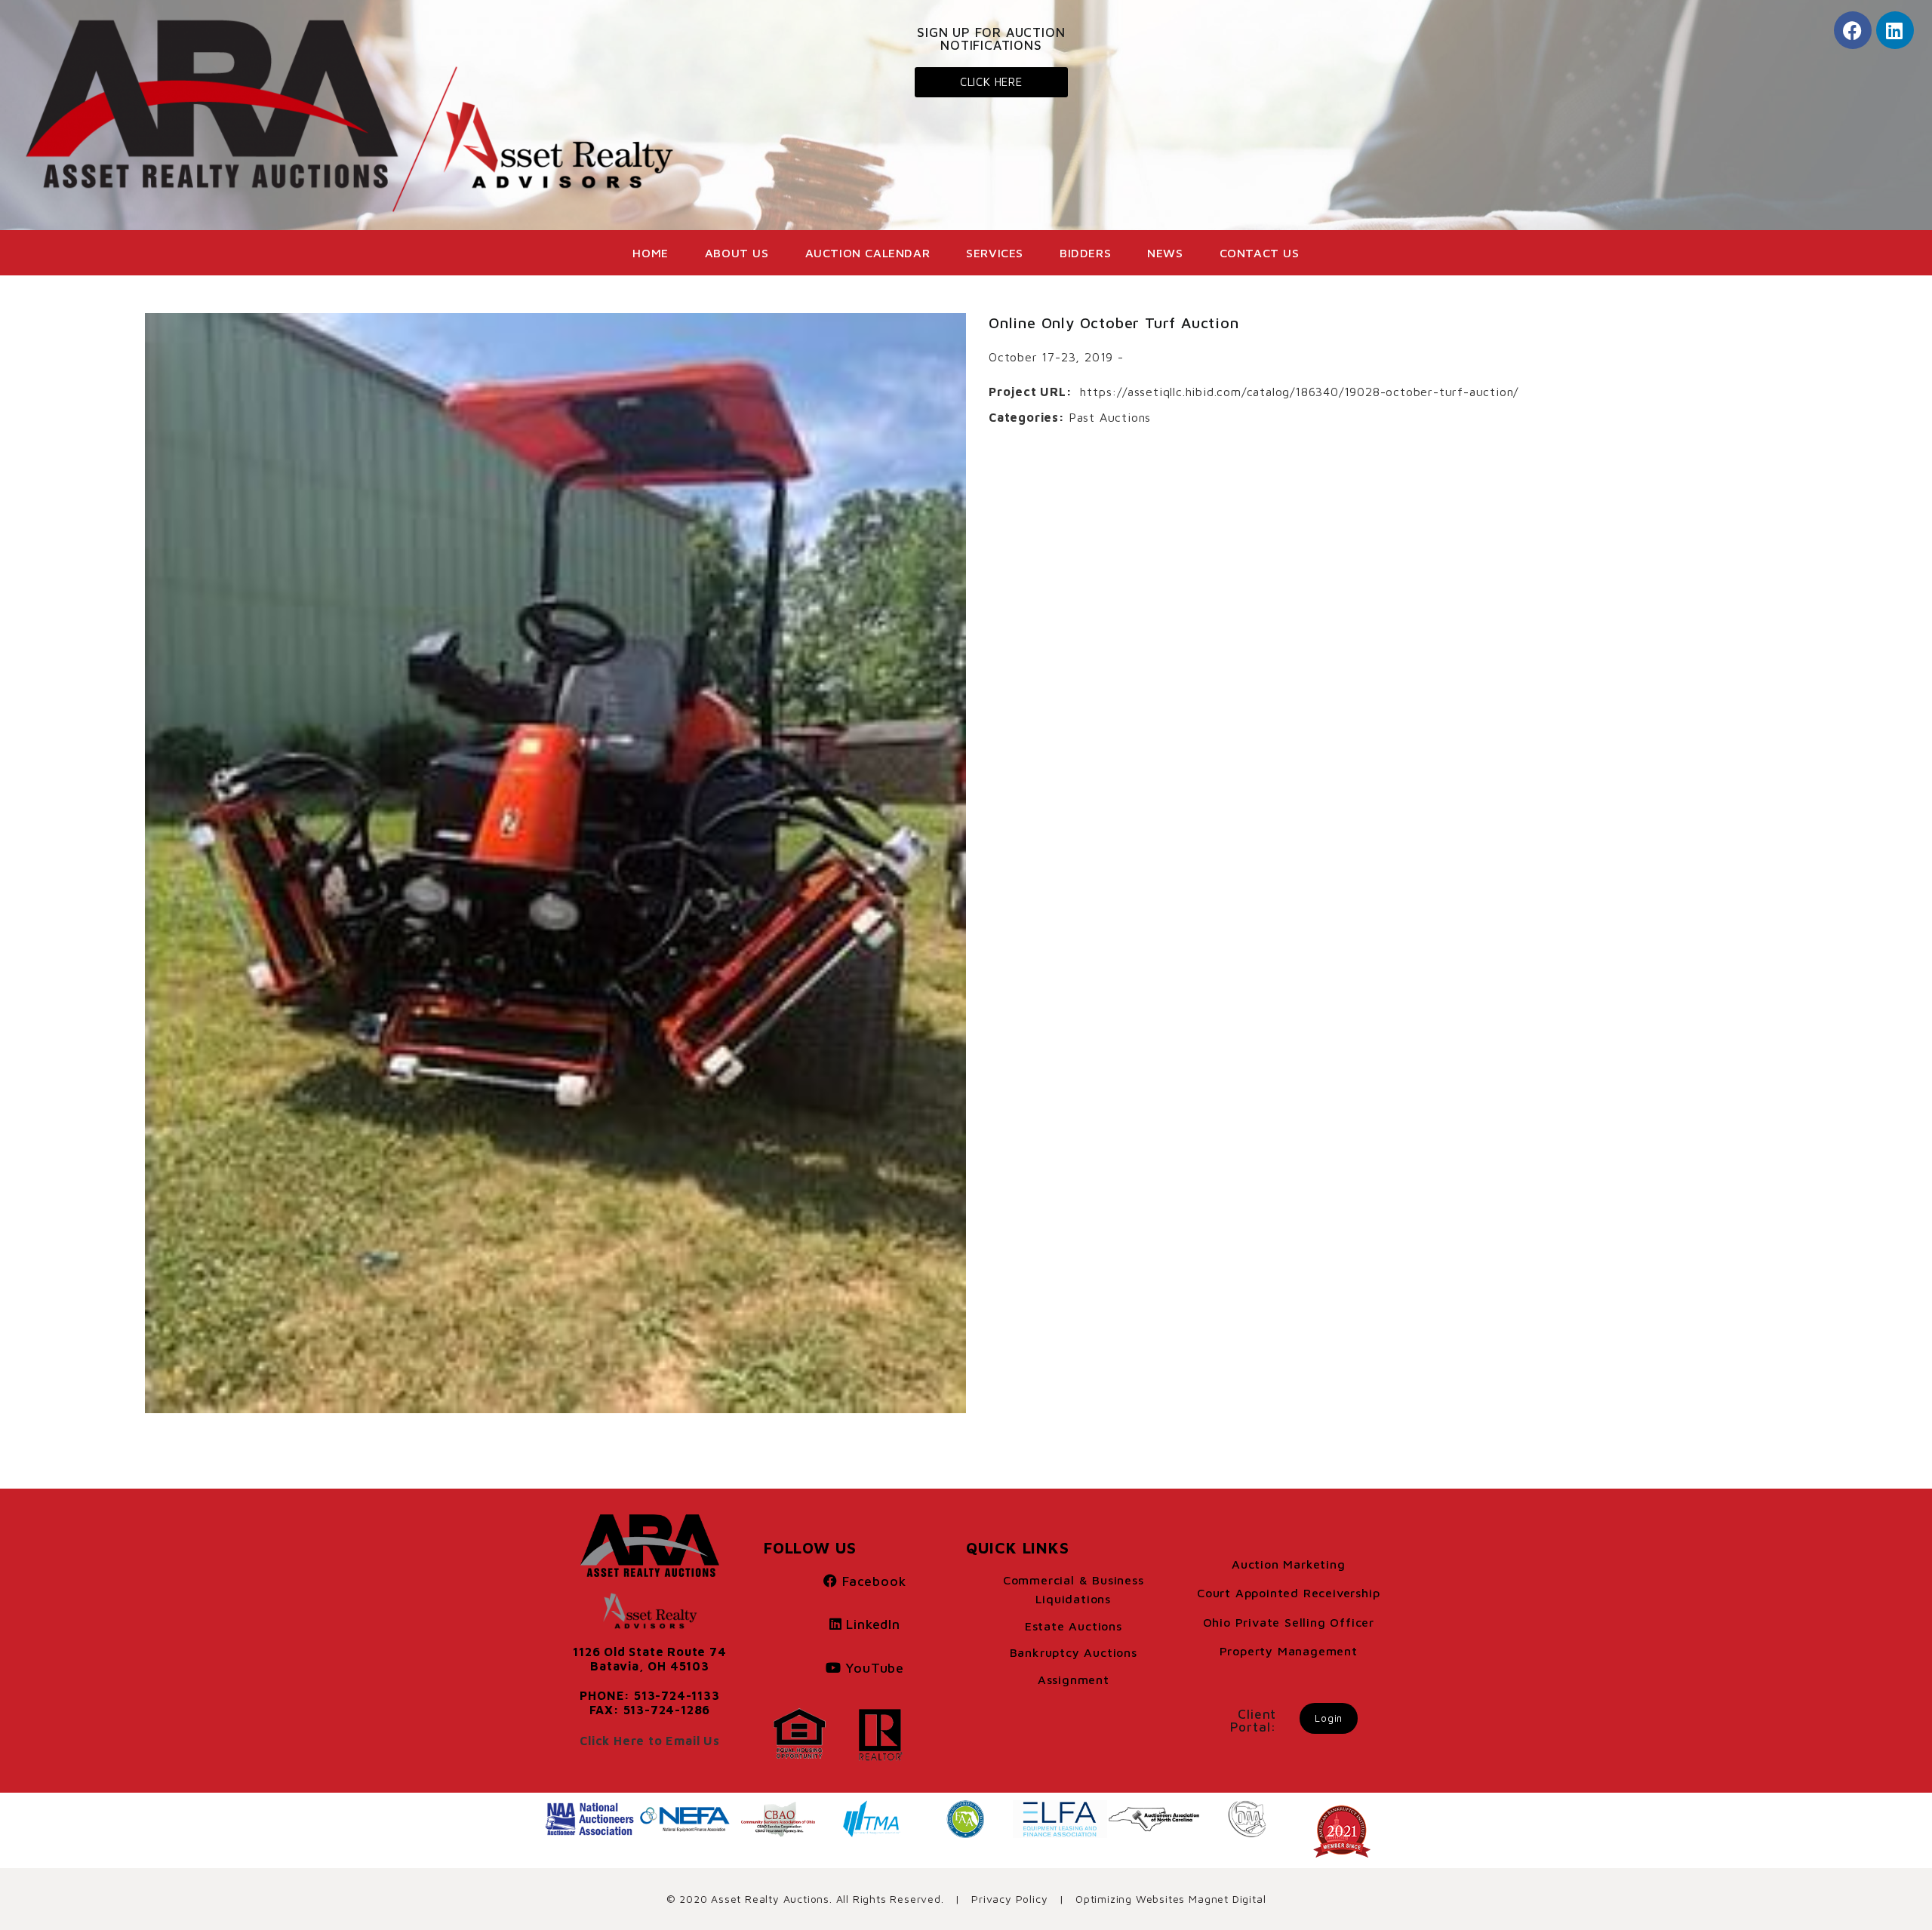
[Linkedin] (1895, 30)
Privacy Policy (1009, 1899)
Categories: (1027, 417)
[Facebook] (1853, 30)
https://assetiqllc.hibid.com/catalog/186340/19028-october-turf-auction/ (1299, 392)
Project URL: (1031, 392)
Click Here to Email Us (650, 1741)
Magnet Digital (1227, 1899)
